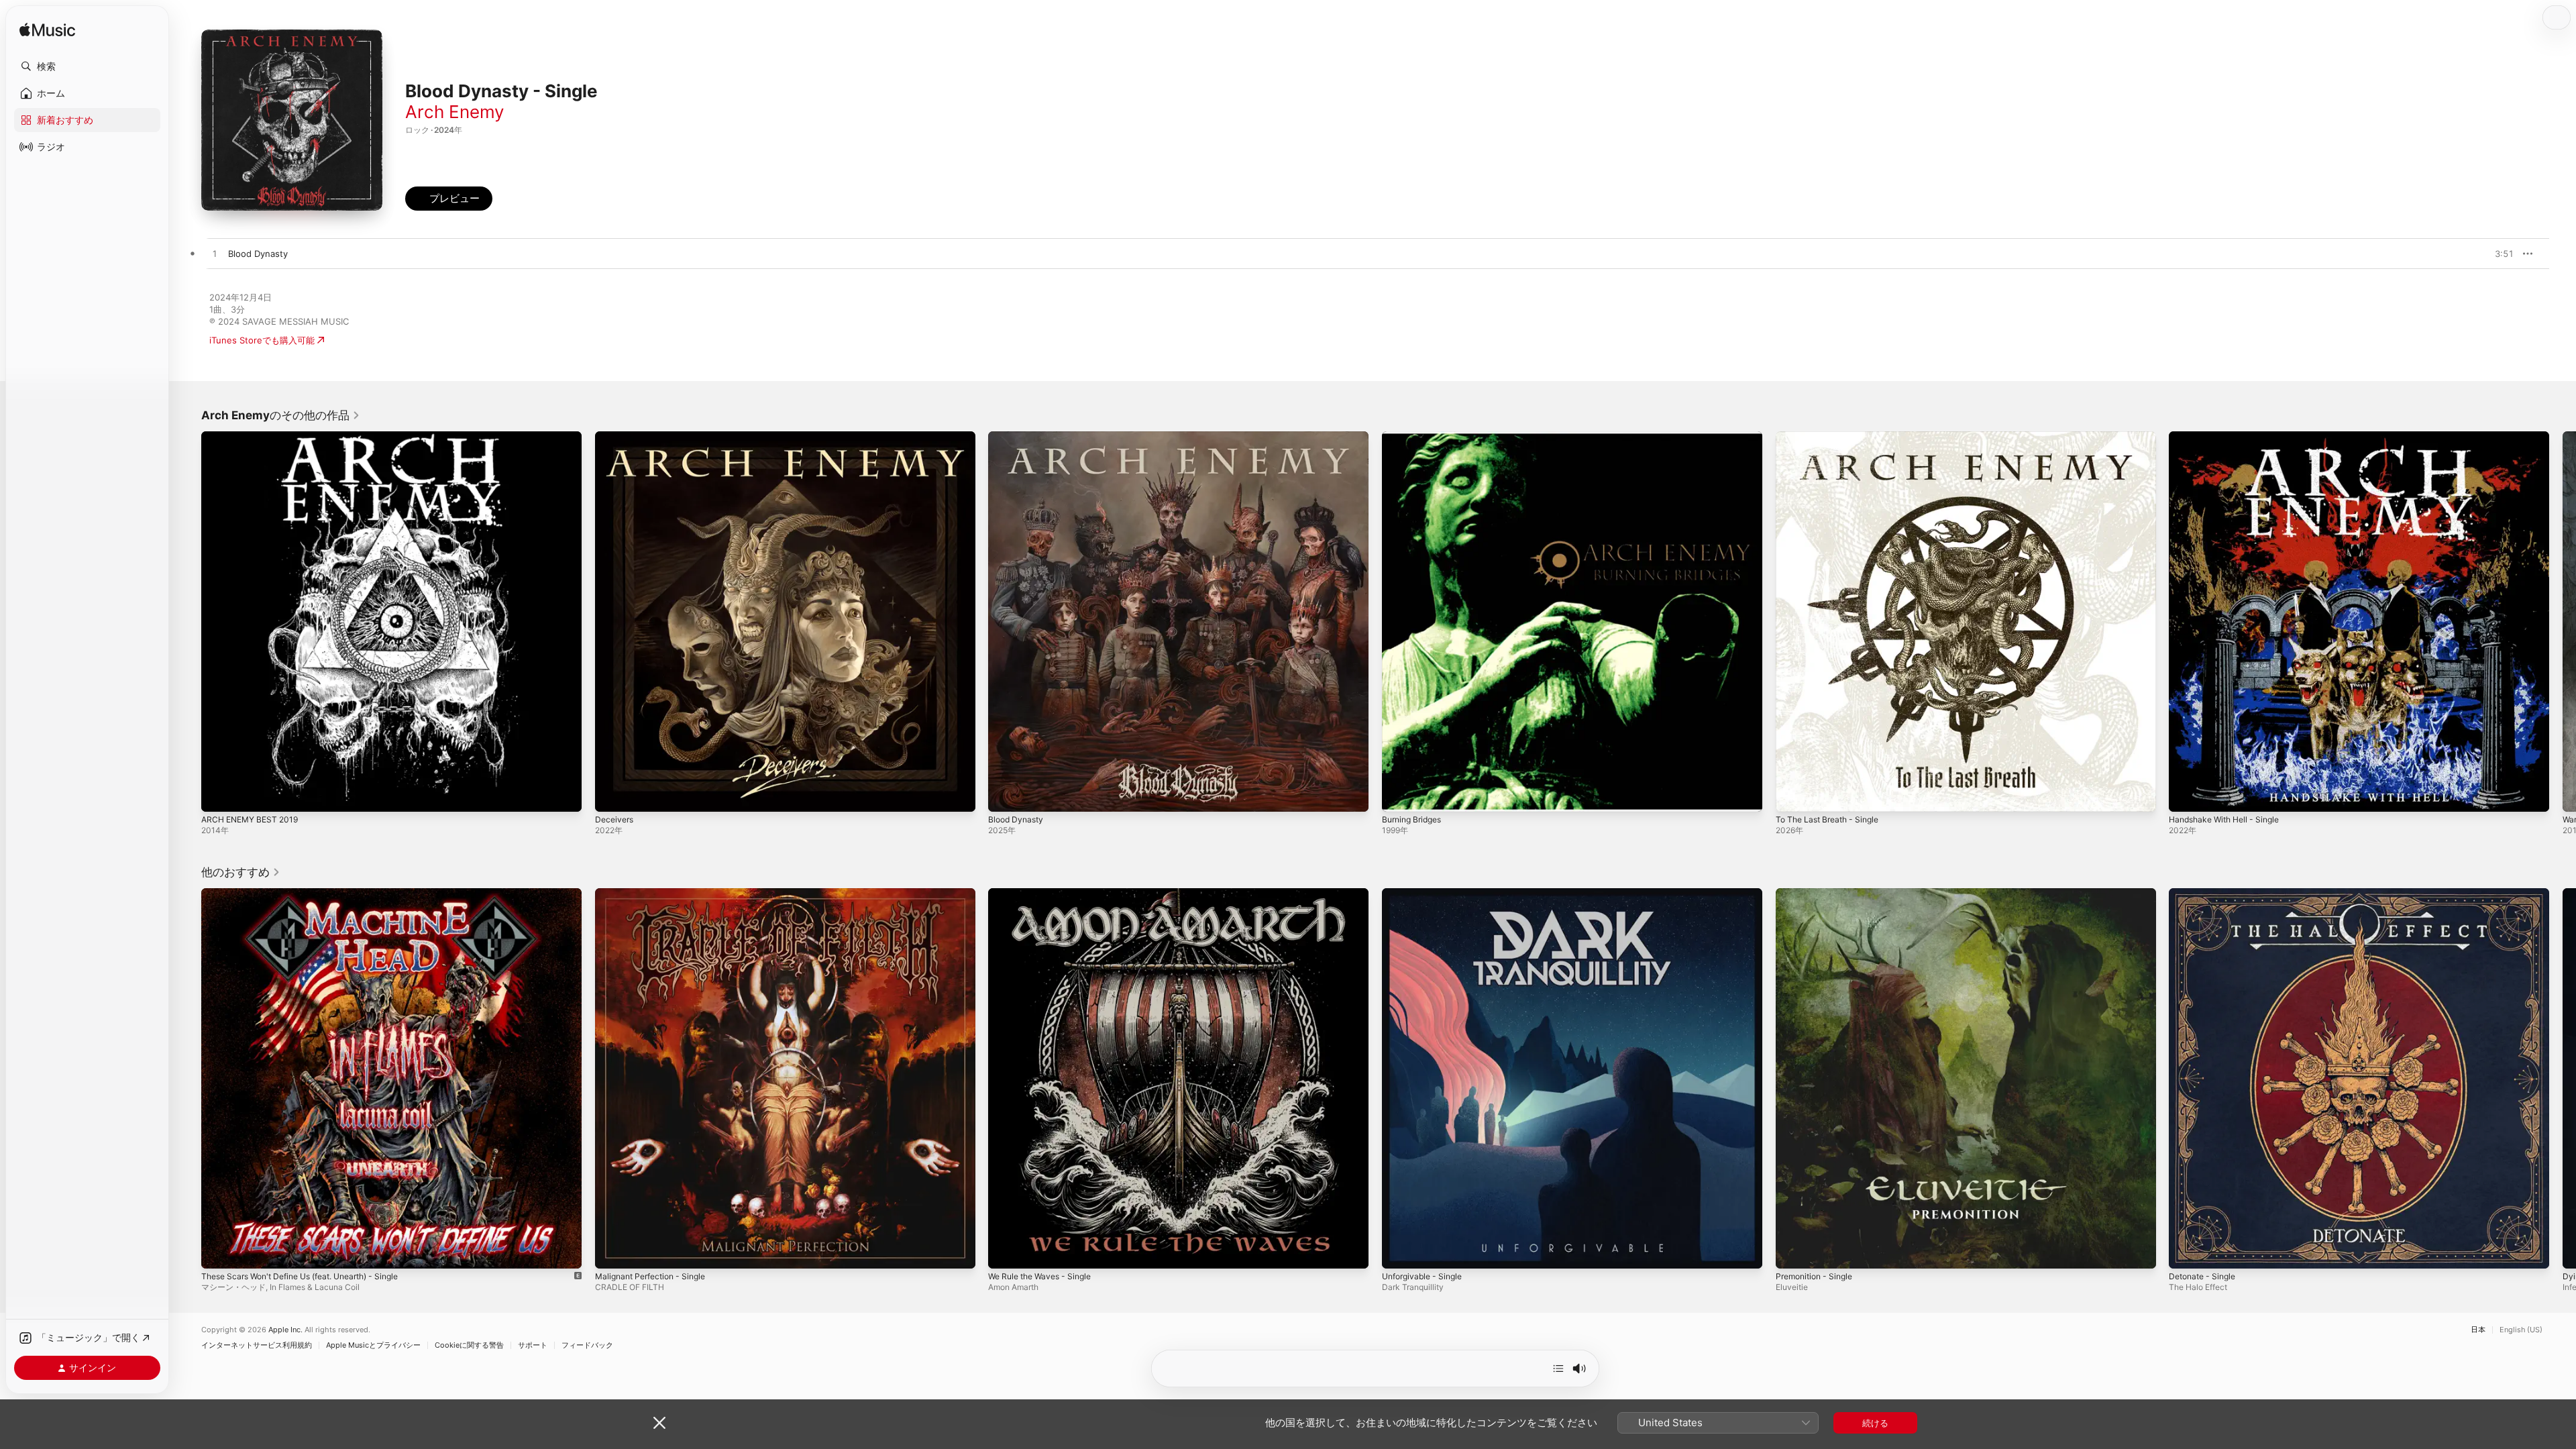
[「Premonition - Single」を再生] (1792, 1251)
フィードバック (587, 1345)
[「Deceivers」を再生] (612, 795)
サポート (533, 1345)
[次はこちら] (1558, 1368)
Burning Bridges (1415, 437)
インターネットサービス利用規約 (257, 1345)
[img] (47, 31)
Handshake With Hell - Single (2230, 437)
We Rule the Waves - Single (1045, 894)
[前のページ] (188, 621)
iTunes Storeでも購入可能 (262, 340)
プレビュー (2497, 254)
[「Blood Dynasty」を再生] (1005, 795)
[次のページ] (2563, 621)
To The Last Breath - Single (1833, 437)
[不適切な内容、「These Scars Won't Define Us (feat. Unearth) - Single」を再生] (218, 1251)
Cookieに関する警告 (469, 1345)
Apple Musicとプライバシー (373, 1345)
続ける (1875, 1423)
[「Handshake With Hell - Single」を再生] (2186, 795)
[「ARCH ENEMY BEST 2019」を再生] (218, 795)
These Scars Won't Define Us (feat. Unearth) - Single (313, 894)
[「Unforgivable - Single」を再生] (1399, 1251)
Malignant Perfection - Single (656, 894)
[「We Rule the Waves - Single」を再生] (1005, 1251)
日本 (2478, 1330)
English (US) (2521, 1330)
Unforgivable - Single (1426, 894)
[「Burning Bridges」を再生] (1399, 795)
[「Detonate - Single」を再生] (2186, 1251)
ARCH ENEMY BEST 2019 (254, 437)
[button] (87, 66)
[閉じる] (659, 1423)
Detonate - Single (2206, 894)
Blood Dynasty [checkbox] (258, 254)
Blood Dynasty (1018, 437)
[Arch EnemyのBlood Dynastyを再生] (215, 254)
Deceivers (616, 437)
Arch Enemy (454, 112)
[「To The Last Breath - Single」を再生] (1792, 795)
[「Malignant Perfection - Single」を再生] (612, 1251)
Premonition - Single (1818, 894)
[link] (281, 415)
